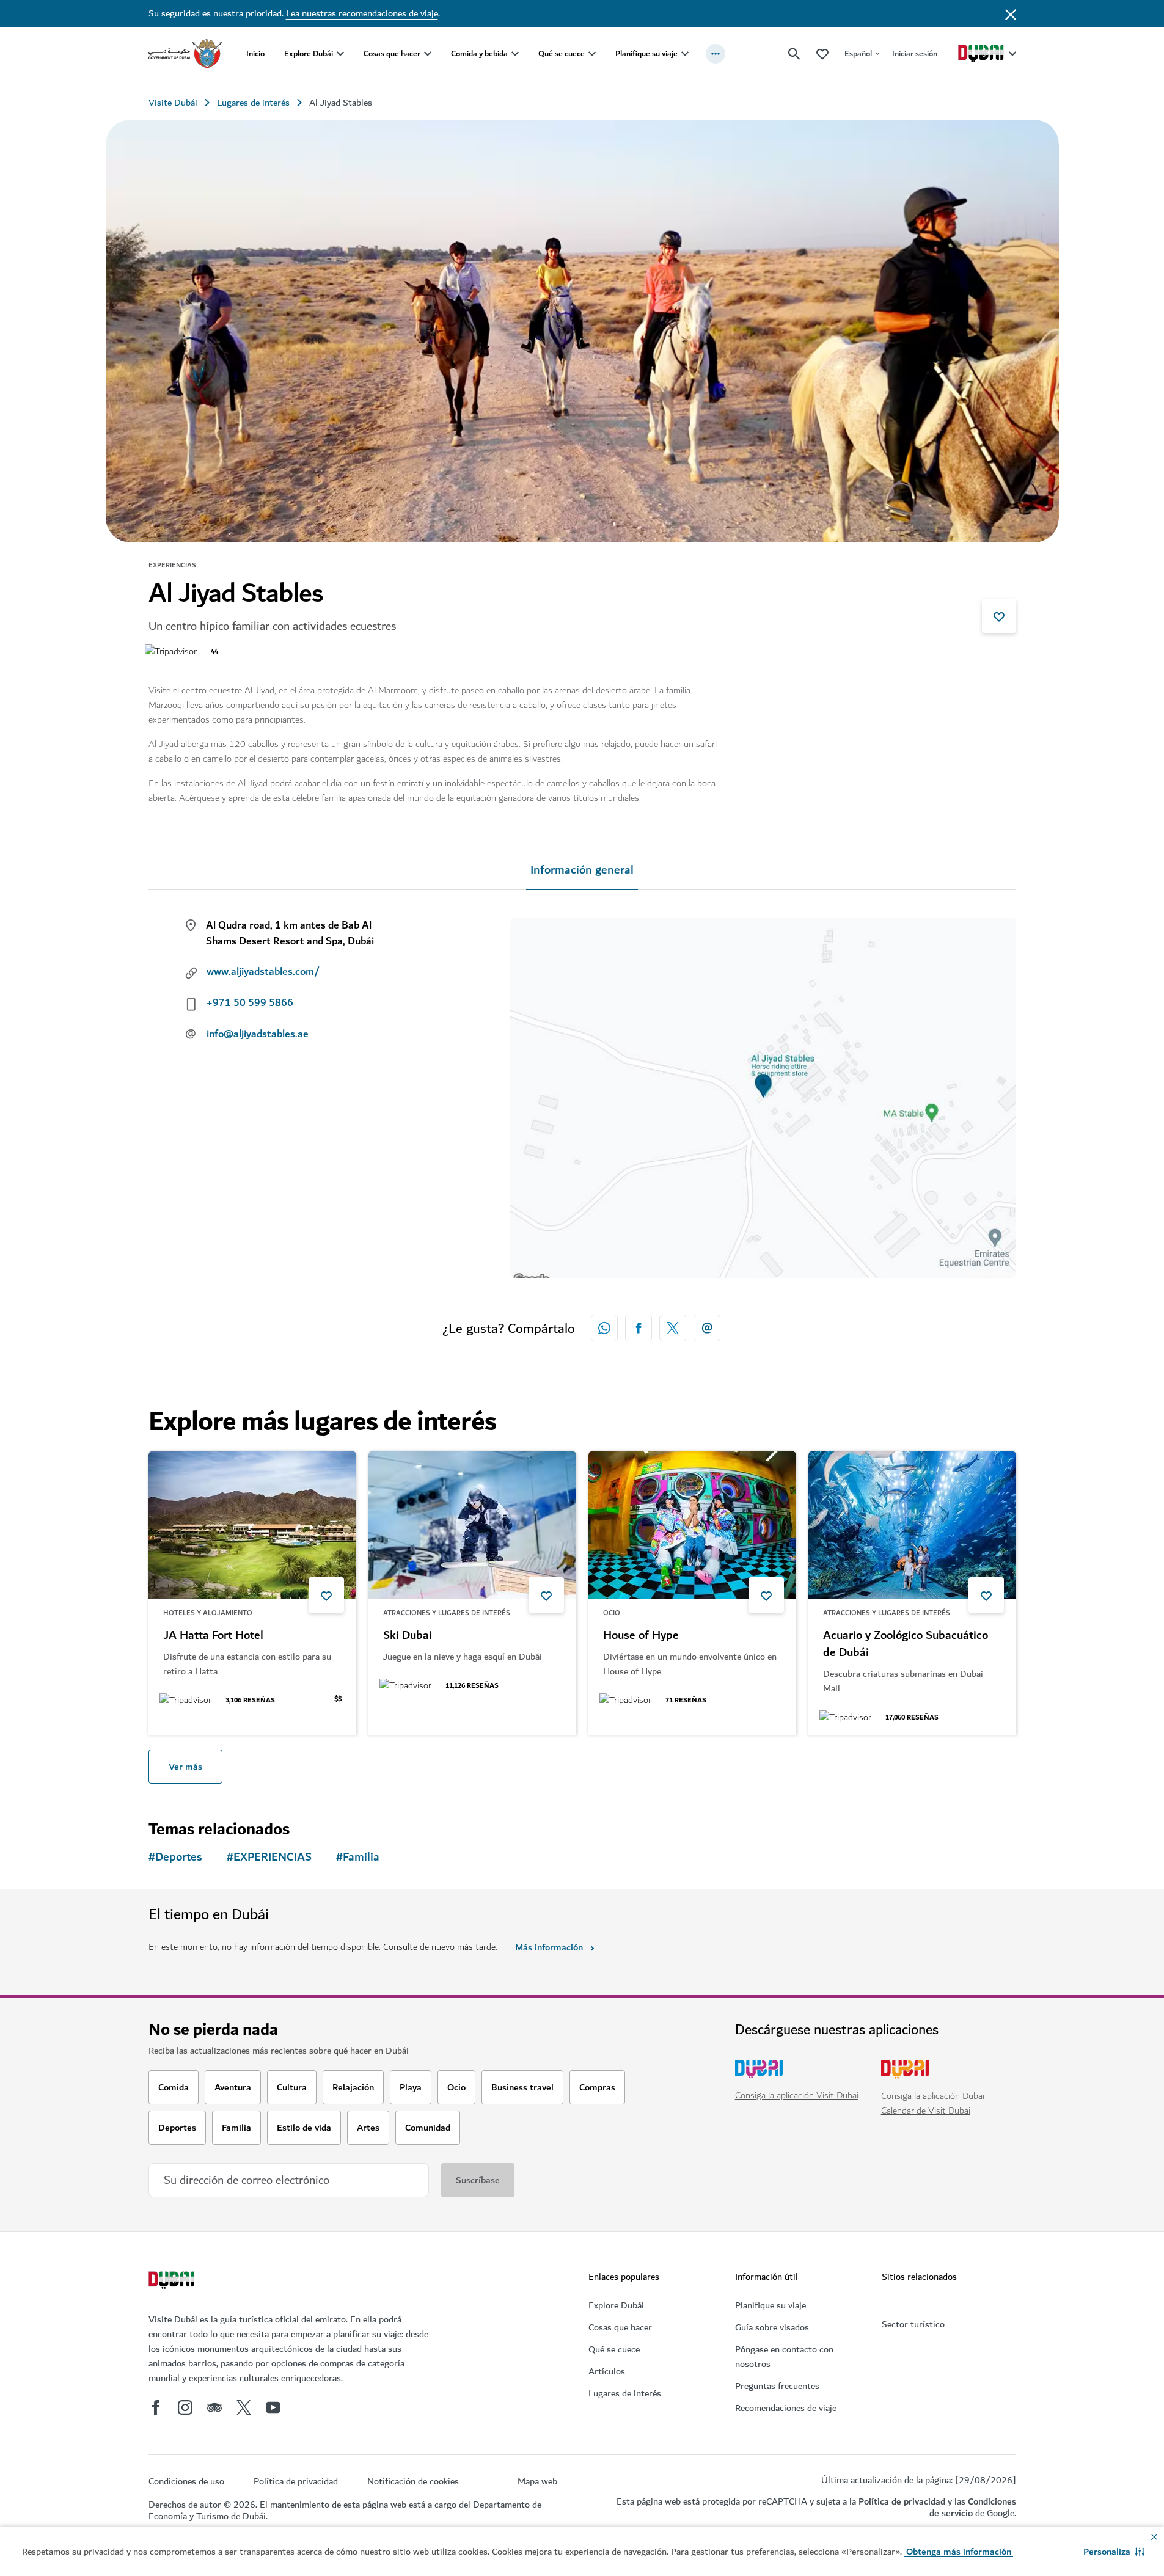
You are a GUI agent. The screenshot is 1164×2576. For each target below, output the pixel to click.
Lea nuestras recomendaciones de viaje (362, 13)
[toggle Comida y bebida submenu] (515, 54)
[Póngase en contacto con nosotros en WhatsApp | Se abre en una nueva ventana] (604, 1328)
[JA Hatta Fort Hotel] (252, 1525)
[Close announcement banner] (1011, 13)
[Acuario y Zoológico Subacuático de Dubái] (912, 1525)
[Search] (794, 54)
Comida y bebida (479, 53)
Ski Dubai (408, 1636)
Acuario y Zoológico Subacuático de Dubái (906, 1644)
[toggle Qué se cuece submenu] (592, 54)
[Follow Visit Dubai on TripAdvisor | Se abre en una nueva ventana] (214, 2407)
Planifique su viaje (646, 53)
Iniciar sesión (915, 53)
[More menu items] (716, 54)
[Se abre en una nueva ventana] (639, 1328)
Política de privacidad (902, 2501)
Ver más (185, 1767)
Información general (582, 870)
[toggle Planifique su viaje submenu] (685, 54)
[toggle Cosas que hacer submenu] (428, 54)
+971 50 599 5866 (250, 1003)
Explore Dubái (309, 53)
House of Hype (641, 1636)
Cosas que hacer (392, 53)
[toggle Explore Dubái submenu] (340, 54)
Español (858, 53)
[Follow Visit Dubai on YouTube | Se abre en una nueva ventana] (273, 2407)
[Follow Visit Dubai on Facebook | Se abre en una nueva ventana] (156, 2407)
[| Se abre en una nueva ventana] (185, 2407)
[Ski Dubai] (472, 1525)
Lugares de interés (253, 103)
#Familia (358, 1857)
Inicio (255, 53)
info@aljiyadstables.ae (258, 1034)
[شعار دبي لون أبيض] (173, 2282)
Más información (549, 1947)
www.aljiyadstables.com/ (263, 972)
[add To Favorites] (999, 616)
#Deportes (175, 1857)
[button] (1114, 2552)
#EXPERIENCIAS (269, 1857)
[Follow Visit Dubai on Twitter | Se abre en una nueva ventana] (244, 2407)
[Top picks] (822, 53)
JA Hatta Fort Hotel (213, 1636)
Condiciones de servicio (973, 2507)
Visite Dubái (173, 103)
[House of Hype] (692, 1525)
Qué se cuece (562, 53)
